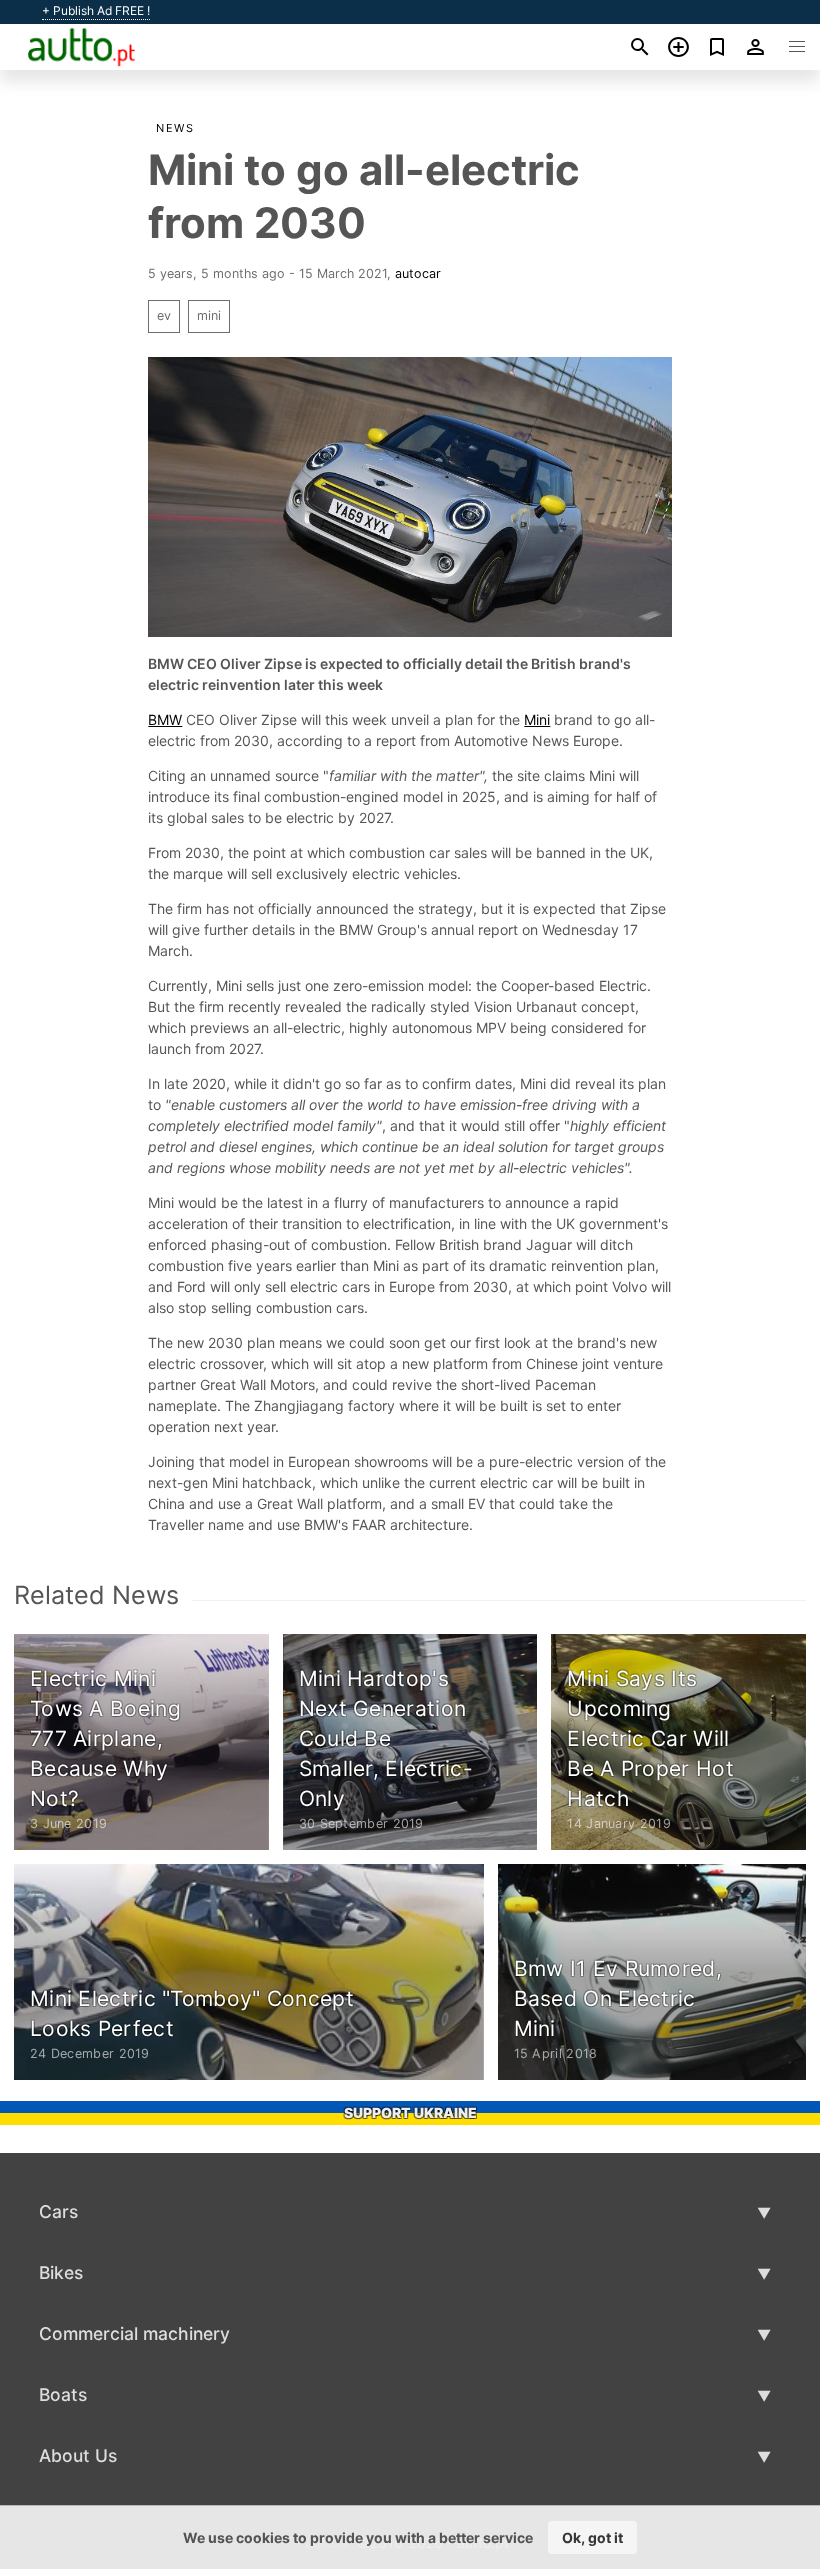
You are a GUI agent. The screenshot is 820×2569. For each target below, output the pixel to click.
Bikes (61, 2272)
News (175, 128)
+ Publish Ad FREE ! (96, 11)
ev (164, 315)
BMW (165, 719)
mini (209, 315)
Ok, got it (592, 2537)
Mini (537, 719)
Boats (63, 2394)
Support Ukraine (410, 2112)
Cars (58, 2211)
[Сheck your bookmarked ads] (717, 47)
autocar (418, 273)
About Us (78, 2455)
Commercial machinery (134, 2333)
